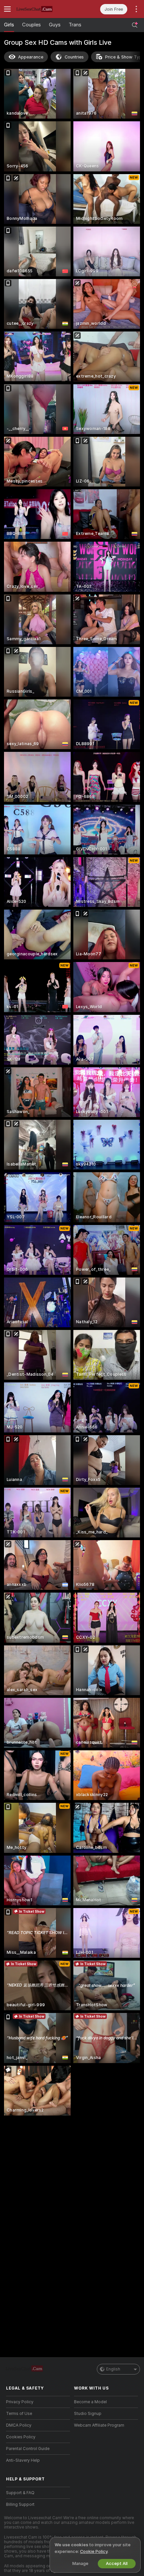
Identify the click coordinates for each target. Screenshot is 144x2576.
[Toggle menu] (7, 9)
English (113, 2369)
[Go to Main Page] (43, 9)
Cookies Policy (21, 2437)
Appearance (31, 57)
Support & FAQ (20, 2493)
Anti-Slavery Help (23, 2460)
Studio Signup (88, 2414)
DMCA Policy (19, 2425)
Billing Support (20, 2504)
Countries (74, 57)
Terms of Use (19, 2414)
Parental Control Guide (28, 2449)
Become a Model (90, 2402)
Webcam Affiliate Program (99, 2425)
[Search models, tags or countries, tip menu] (135, 25)
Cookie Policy (94, 2551)
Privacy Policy (20, 2402)
